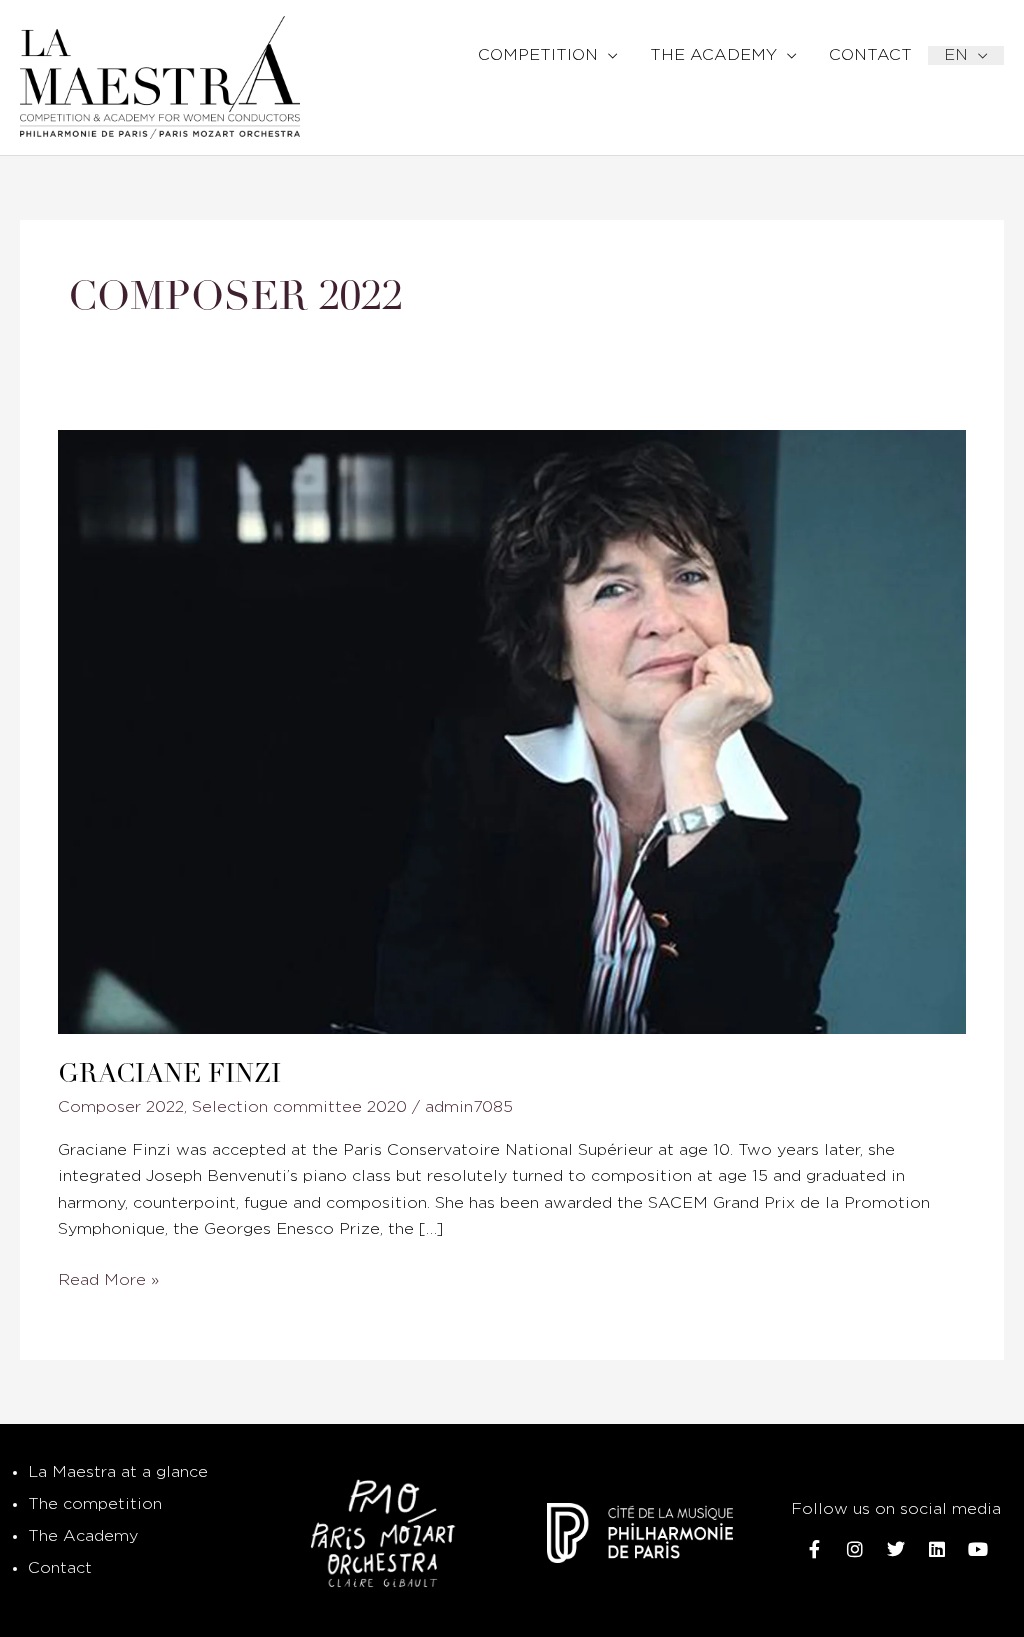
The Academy (83, 1536)
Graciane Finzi (169, 1074)
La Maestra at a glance (118, 1472)
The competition (95, 1504)
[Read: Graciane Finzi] (511, 731)
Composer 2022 (121, 1107)
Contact (60, 1568)
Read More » (108, 1278)
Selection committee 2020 (299, 1107)
